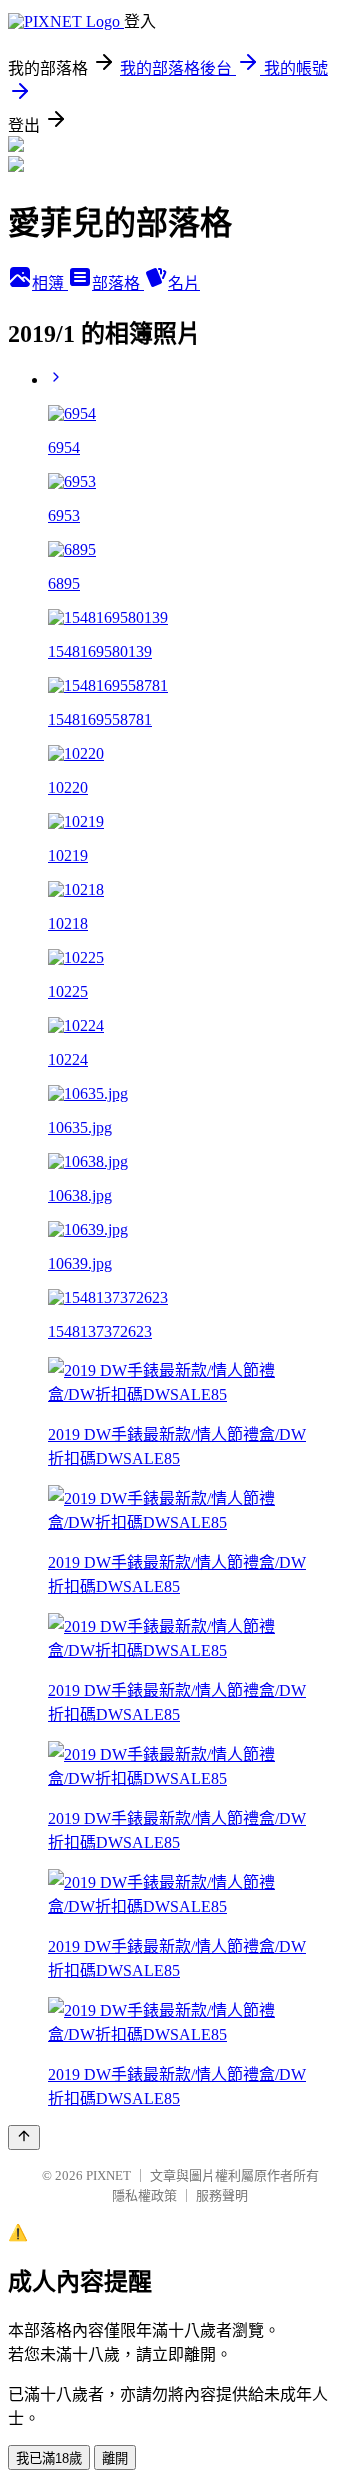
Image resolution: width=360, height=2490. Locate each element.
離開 (115, 2458)
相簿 (50, 283)
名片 (184, 283)
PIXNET (108, 2175)
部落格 (118, 283)
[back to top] (24, 2137)
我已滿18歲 (49, 2458)
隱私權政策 (144, 2195)
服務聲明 (222, 2195)
